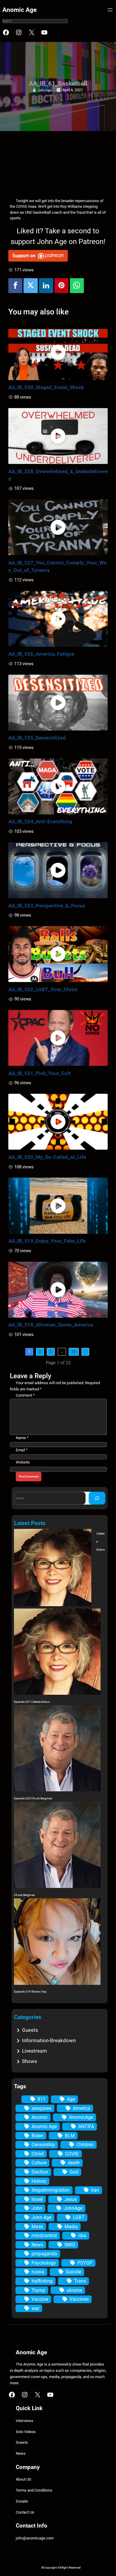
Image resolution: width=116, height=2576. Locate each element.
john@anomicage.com (35, 2538)
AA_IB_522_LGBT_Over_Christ (43, 989)
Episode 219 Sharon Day (30, 1992)
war (35, 2308)
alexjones (41, 2108)
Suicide (73, 2272)
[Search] (97, 1498)
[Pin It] (62, 286)
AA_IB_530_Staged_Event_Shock (46, 387)
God (74, 2172)
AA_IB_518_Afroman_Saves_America (51, 1325)
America (81, 2108)
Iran (95, 2190)
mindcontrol (44, 2236)
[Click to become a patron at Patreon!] (58, 256)
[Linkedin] (46, 286)
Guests (30, 2030)
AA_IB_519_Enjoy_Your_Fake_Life (47, 1241)
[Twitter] (31, 286)
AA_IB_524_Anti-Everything (40, 822)
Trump (38, 2290)
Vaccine (40, 2299)
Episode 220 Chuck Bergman (33, 1798)
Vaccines (79, 2299)
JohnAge (73, 2208)
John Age (45, 90)
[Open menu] (110, 10)
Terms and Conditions (34, 2490)
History (39, 2181)
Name (22, 1438)
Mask (37, 2227)
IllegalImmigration (51, 2190)
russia (38, 2272)
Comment (25, 1395)
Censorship (43, 2145)
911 (41, 2099)
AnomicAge (81, 2117)
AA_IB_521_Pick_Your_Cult (40, 1073)
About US (23, 2479)
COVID (72, 2154)
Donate (22, 2501)
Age (71, 2099)
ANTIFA (86, 2126)
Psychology (44, 2263)
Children (85, 2145)
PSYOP (85, 2263)
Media (71, 2227)
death (74, 2163)
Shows (30, 2061)
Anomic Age (19, 10)
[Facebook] (15, 286)
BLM (70, 2136)
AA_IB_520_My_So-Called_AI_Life (47, 1157)
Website (23, 1462)
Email (22, 1450)
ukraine (74, 2290)
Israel (37, 2199)
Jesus (70, 2199)
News (37, 2245)
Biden (37, 2136)
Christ (38, 2154)
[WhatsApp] (77, 286)
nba (82, 2236)
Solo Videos (26, 2432)
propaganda (44, 2254)
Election (40, 2172)
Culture (39, 2163)
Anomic (40, 2117)
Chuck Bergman (25, 1895)
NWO (70, 2245)
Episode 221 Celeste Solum (32, 1702)
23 (74, 1352)
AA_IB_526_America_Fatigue (41, 654)
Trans (80, 2281)
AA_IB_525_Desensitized (37, 738)
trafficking (42, 2281)
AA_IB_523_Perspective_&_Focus (47, 906)
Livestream (35, 2051)
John (37, 2208)
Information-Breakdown (49, 2040)
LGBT (79, 2217)
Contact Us (25, 2512)
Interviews (25, 2421)
